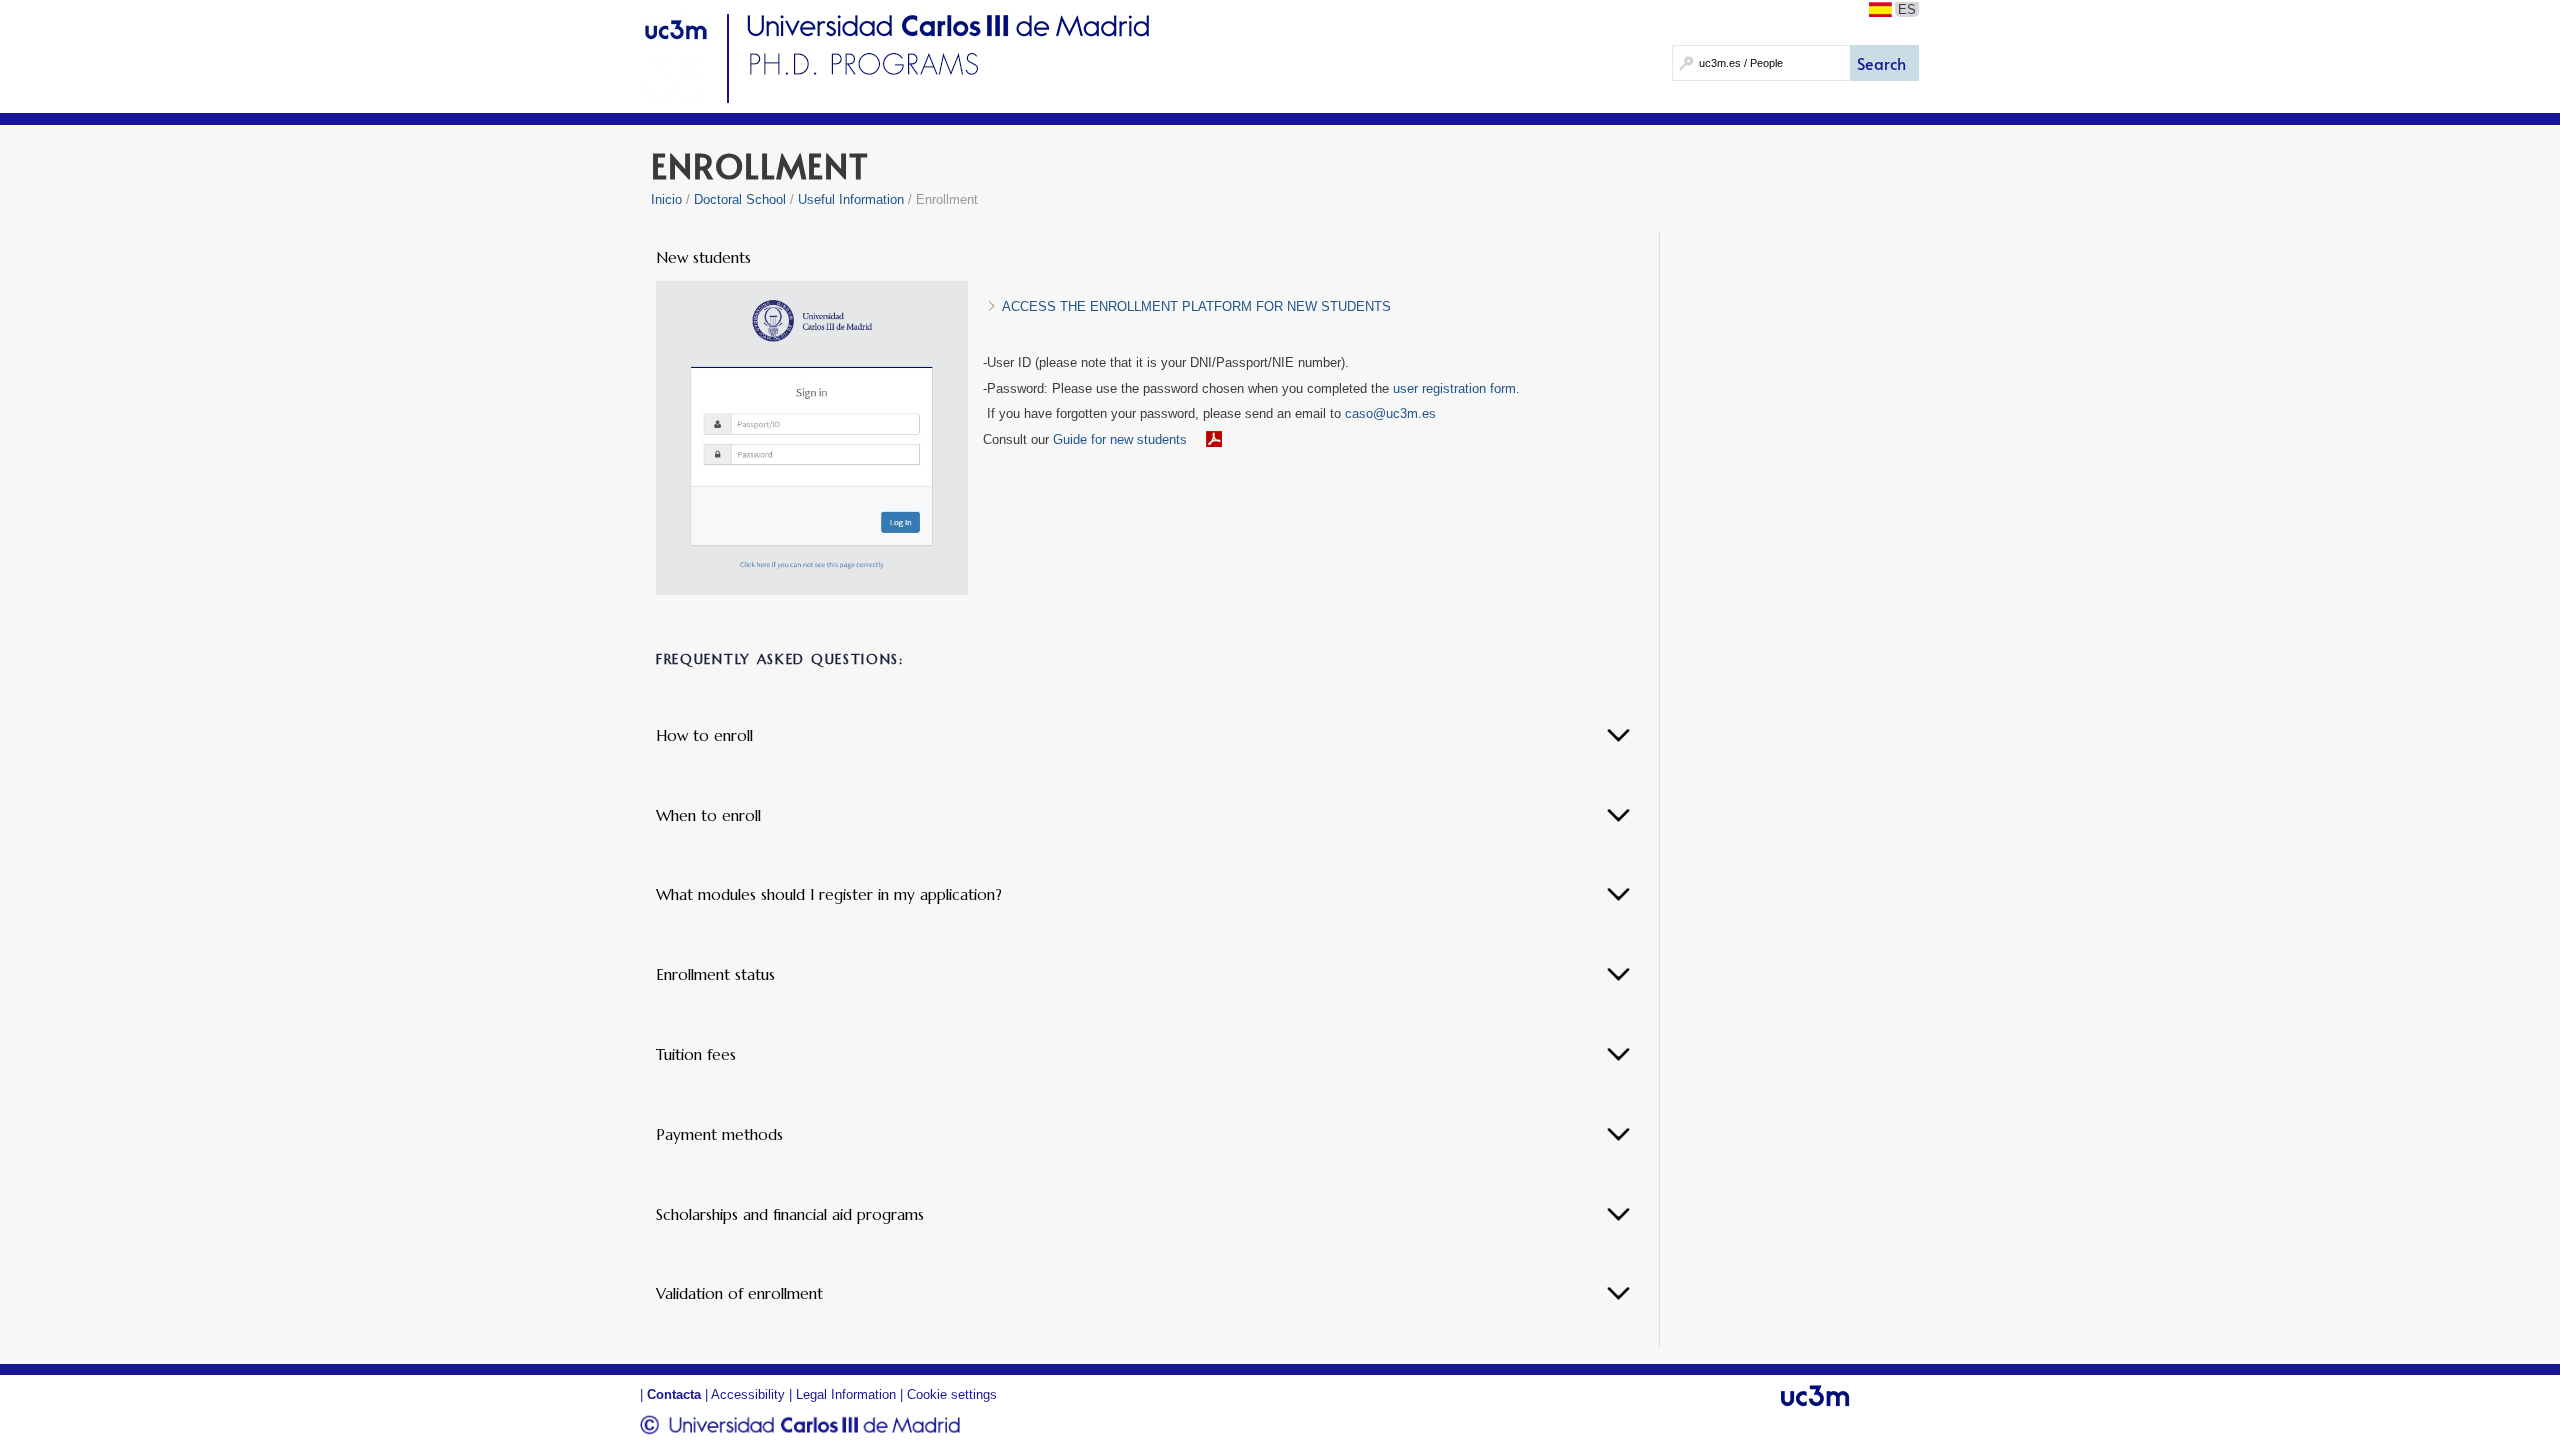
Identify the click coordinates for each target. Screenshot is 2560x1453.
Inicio (666, 199)
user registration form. (1456, 388)
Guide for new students (1120, 439)
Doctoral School (740, 199)
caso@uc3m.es (1390, 413)
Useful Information (851, 199)
